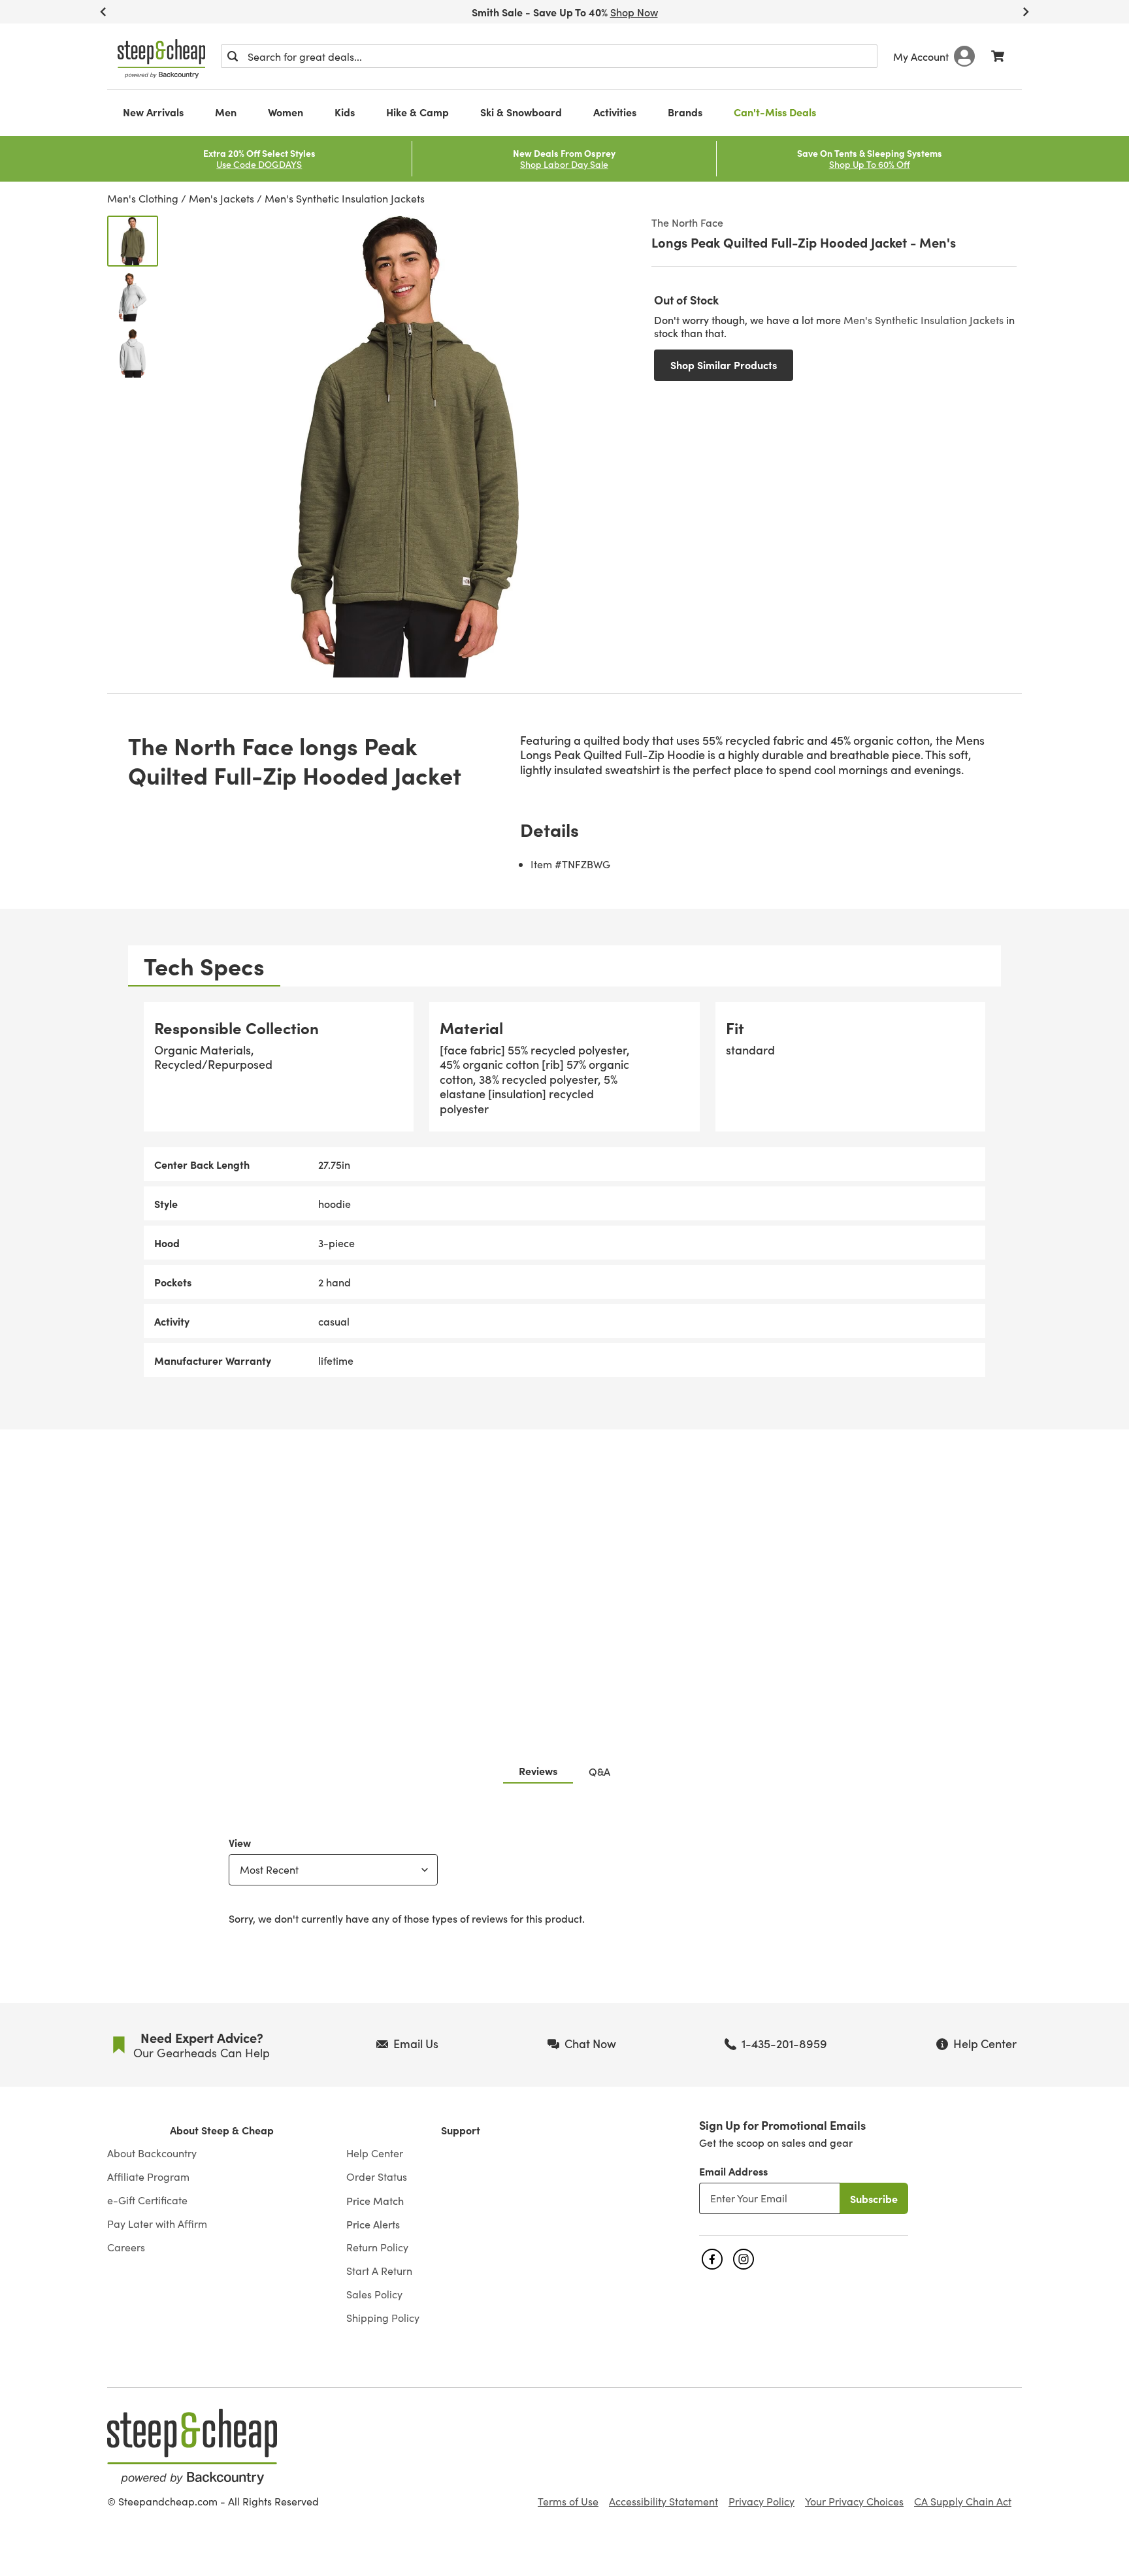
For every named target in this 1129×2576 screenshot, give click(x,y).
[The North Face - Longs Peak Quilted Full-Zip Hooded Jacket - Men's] (133, 241)
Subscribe (874, 2198)
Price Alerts (373, 2224)
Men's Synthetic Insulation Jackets (345, 198)
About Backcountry (152, 2153)
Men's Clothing (143, 198)
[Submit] (233, 56)
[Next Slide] (1026, 12)
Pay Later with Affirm (157, 2224)
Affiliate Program (148, 2177)
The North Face (687, 222)
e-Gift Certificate (147, 2200)
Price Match (375, 2200)
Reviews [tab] (538, 1770)
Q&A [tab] (599, 1771)
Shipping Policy (383, 2318)
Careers (126, 2247)
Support (461, 2130)
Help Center (375, 2153)
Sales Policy (374, 2294)
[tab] (204, 966)
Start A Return (379, 2271)
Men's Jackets (221, 198)
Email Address (733, 2171)
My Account (921, 56)
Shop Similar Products (724, 365)
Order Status (377, 2177)
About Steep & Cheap (222, 2130)
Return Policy (377, 2247)
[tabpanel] (564, 1190)
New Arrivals (153, 112)
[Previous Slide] (103, 12)
